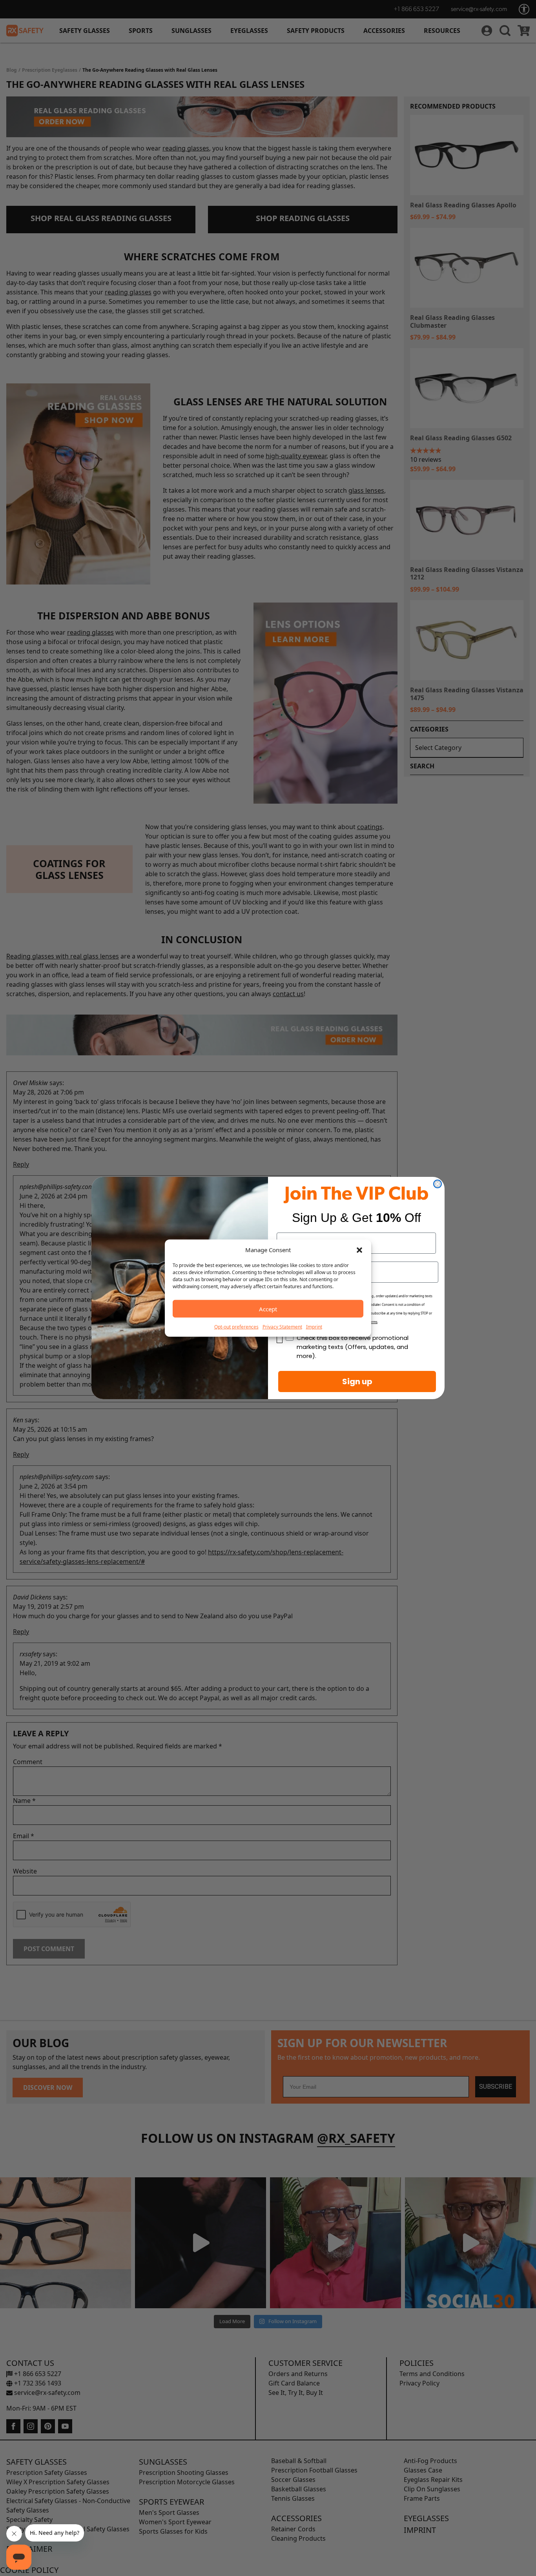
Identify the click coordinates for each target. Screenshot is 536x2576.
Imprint (314, 1327)
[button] (359, 1250)
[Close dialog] (438, 1184)
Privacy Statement (282, 1327)
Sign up (357, 1381)
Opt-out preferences (236, 1327)
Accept (268, 1309)
